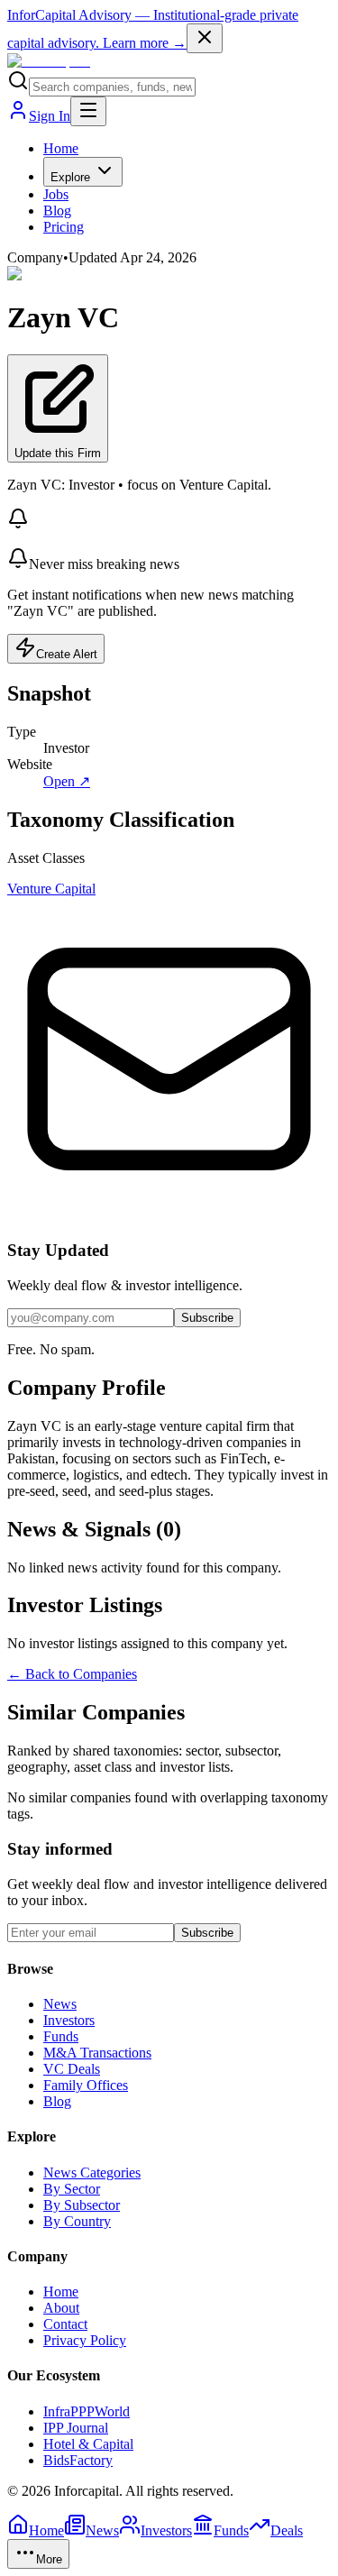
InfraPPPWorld (87, 2411)
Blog (57, 211)
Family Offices (86, 2085)
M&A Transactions (97, 2053)
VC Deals (72, 2069)
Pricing (64, 227)
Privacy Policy (85, 2340)
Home (61, 148)
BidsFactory (78, 2460)
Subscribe (207, 1318)
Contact (65, 2324)
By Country (77, 2221)
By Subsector (82, 2205)
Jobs (56, 194)
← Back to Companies (72, 1674)
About (61, 2308)
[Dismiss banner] (205, 38)
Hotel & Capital (88, 2444)
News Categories (92, 2173)
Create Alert (67, 654)
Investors (69, 2020)
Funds (61, 2036)
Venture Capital (51, 889)
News (60, 2004)
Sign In (50, 116)
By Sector (72, 2189)
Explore (70, 177)
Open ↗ (67, 781)
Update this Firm (58, 453)
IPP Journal (76, 2428)
